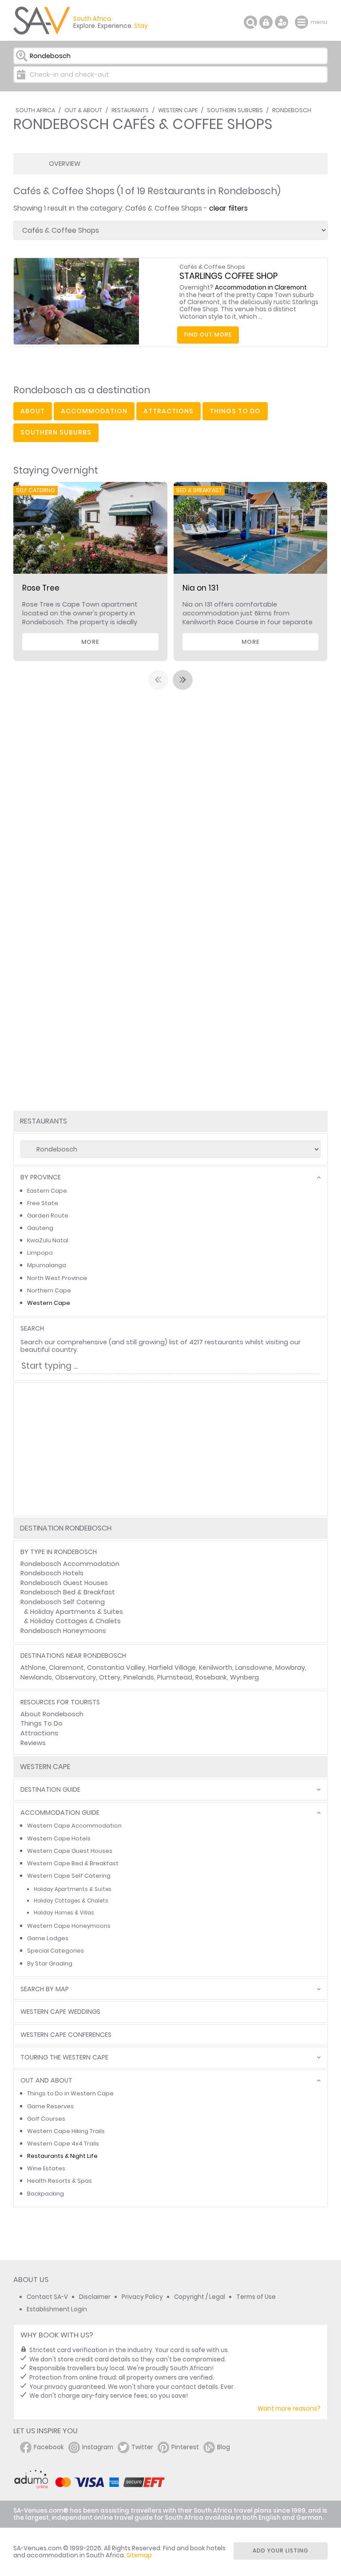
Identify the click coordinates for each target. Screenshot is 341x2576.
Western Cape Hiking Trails (66, 2131)
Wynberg (244, 1677)
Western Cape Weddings (60, 2012)
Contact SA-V (47, 2297)
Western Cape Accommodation (74, 1826)
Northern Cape (49, 1290)
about (33, 411)
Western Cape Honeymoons (69, 1926)
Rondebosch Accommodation (70, 1564)
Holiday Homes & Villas (64, 1913)
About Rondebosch (52, 1714)
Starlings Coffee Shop (228, 276)
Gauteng (40, 1228)
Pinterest (185, 2447)
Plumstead (175, 1677)
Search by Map (45, 1989)
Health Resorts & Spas (59, 2181)
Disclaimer (95, 2297)
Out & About (83, 110)
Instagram (98, 2447)
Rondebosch (292, 110)
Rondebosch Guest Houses (64, 1583)
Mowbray (290, 1668)
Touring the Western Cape (64, 2057)
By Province (41, 1177)
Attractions (39, 1733)
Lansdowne (254, 1668)
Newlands (36, 1677)
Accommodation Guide (60, 1813)
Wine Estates (46, 2168)
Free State (43, 1203)
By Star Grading (50, 1963)
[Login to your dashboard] (266, 22)
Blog (224, 2447)
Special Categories (56, 1951)
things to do (235, 411)
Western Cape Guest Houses (70, 1851)
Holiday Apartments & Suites (77, 1612)
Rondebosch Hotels (52, 1573)
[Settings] (282, 22)
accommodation (94, 411)
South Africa (35, 110)
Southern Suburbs (235, 110)
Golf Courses (46, 2119)
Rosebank (211, 1677)
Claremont (66, 1668)
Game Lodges (48, 1938)
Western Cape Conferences (66, 2035)
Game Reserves (50, 2106)
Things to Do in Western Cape (70, 2093)
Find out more (208, 335)
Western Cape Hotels (59, 1838)
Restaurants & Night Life (62, 2156)
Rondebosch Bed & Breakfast (68, 1592)
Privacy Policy (142, 2297)
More (90, 642)
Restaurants (130, 110)
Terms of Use (256, 2297)
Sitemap (139, 2555)
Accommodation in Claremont (261, 288)
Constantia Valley (116, 1668)
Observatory (75, 1677)
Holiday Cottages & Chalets (75, 1621)
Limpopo (40, 1253)
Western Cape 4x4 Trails (63, 2143)
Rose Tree (41, 588)
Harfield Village (172, 1668)
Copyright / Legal (200, 2297)
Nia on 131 (200, 588)
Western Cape (178, 110)
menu (303, 22)
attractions (169, 411)
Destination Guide (50, 1790)
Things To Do (42, 1723)
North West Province (57, 1278)
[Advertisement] (170, 1449)
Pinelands (139, 1677)
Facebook (49, 2447)
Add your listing (281, 2551)
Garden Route (48, 1216)
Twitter (142, 2447)
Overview (65, 164)
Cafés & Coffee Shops (212, 267)
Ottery (110, 1677)
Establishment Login (57, 2309)
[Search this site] (250, 22)
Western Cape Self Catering (69, 1876)
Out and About (46, 2081)
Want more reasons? (289, 2409)
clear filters (228, 208)
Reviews (33, 1743)
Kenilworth (216, 1668)
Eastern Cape (47, 1191)
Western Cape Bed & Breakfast (73, 1863)
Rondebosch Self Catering (63, 1602)
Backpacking (46, 2194)
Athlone (33, 1668)
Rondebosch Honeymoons (63, 1631)
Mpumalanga (47, 1265)
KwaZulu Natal (48, 1240)
